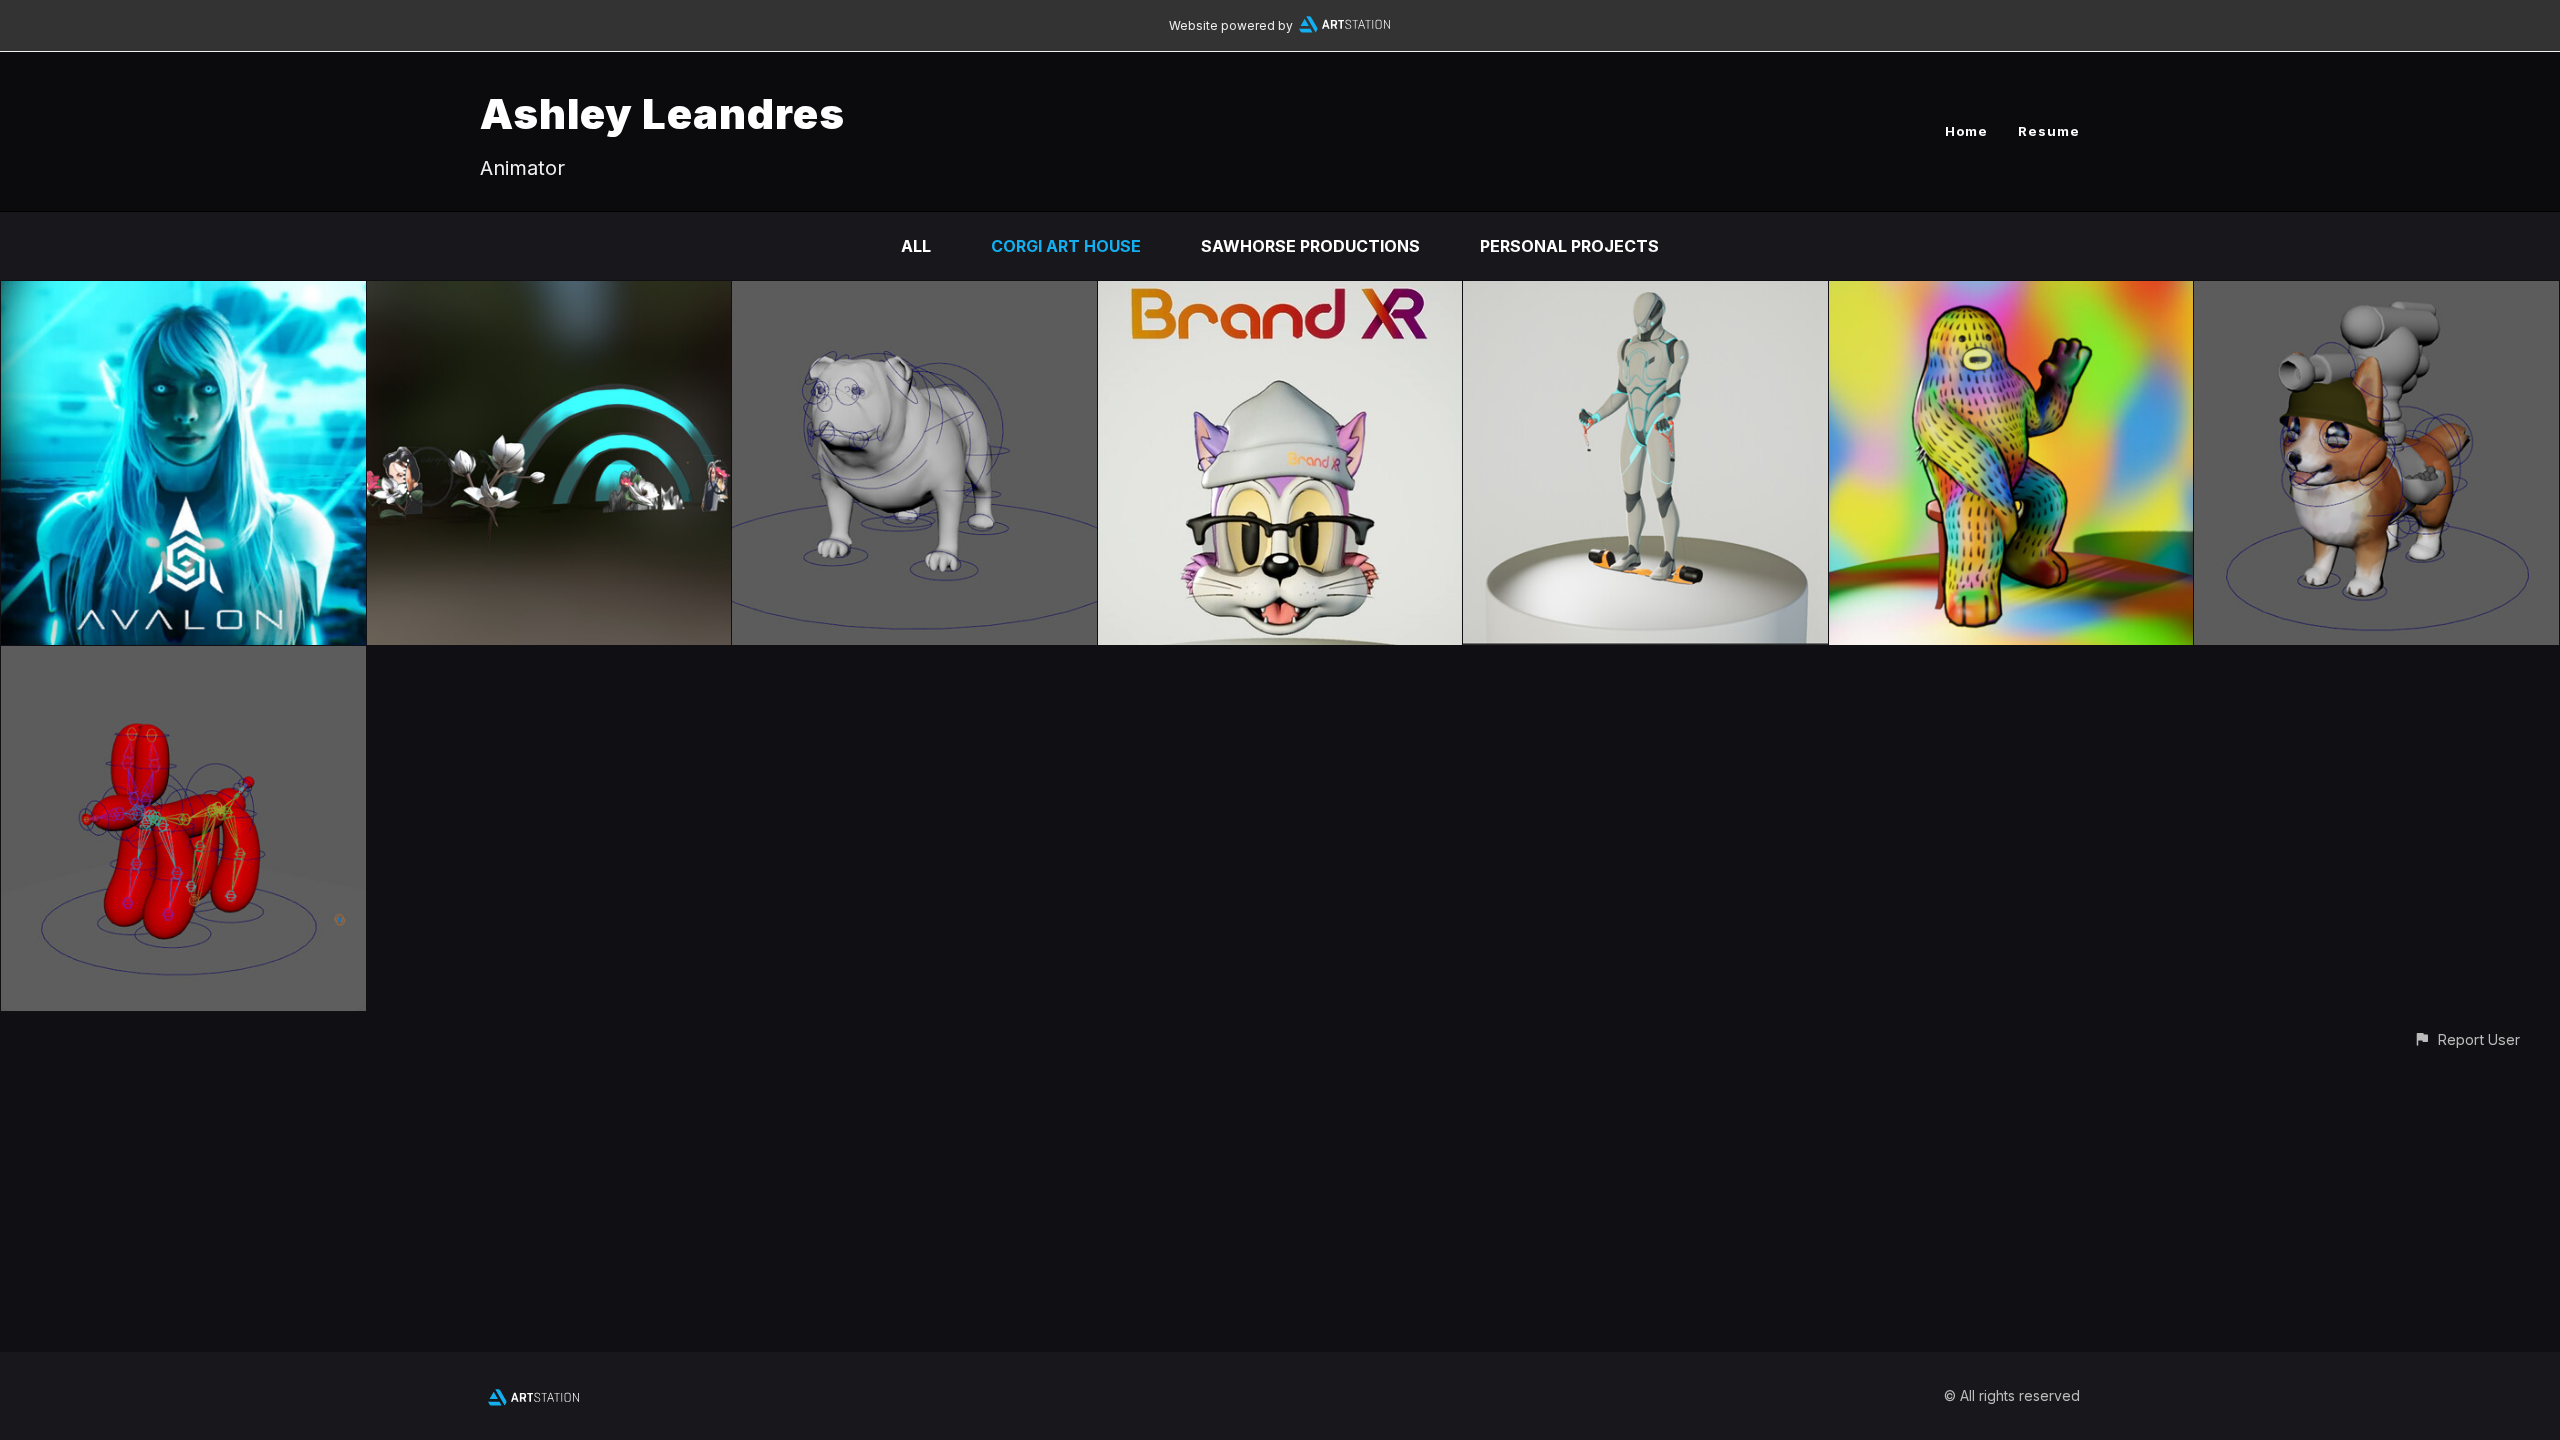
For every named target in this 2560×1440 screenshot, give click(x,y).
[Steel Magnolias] (549, 295)
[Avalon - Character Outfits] (183, 295)
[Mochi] (914, 295)
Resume (2049, 131)
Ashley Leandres (662, 113)
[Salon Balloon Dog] (183, 660)
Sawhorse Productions (1310, 246)
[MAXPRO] (1645, 295)
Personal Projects (1569, 246)
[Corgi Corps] (2376, 295)
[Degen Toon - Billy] (1280, 295)
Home (1966, 131)
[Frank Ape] (2011, 295)
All (916, 246)
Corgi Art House (1066, 246)
